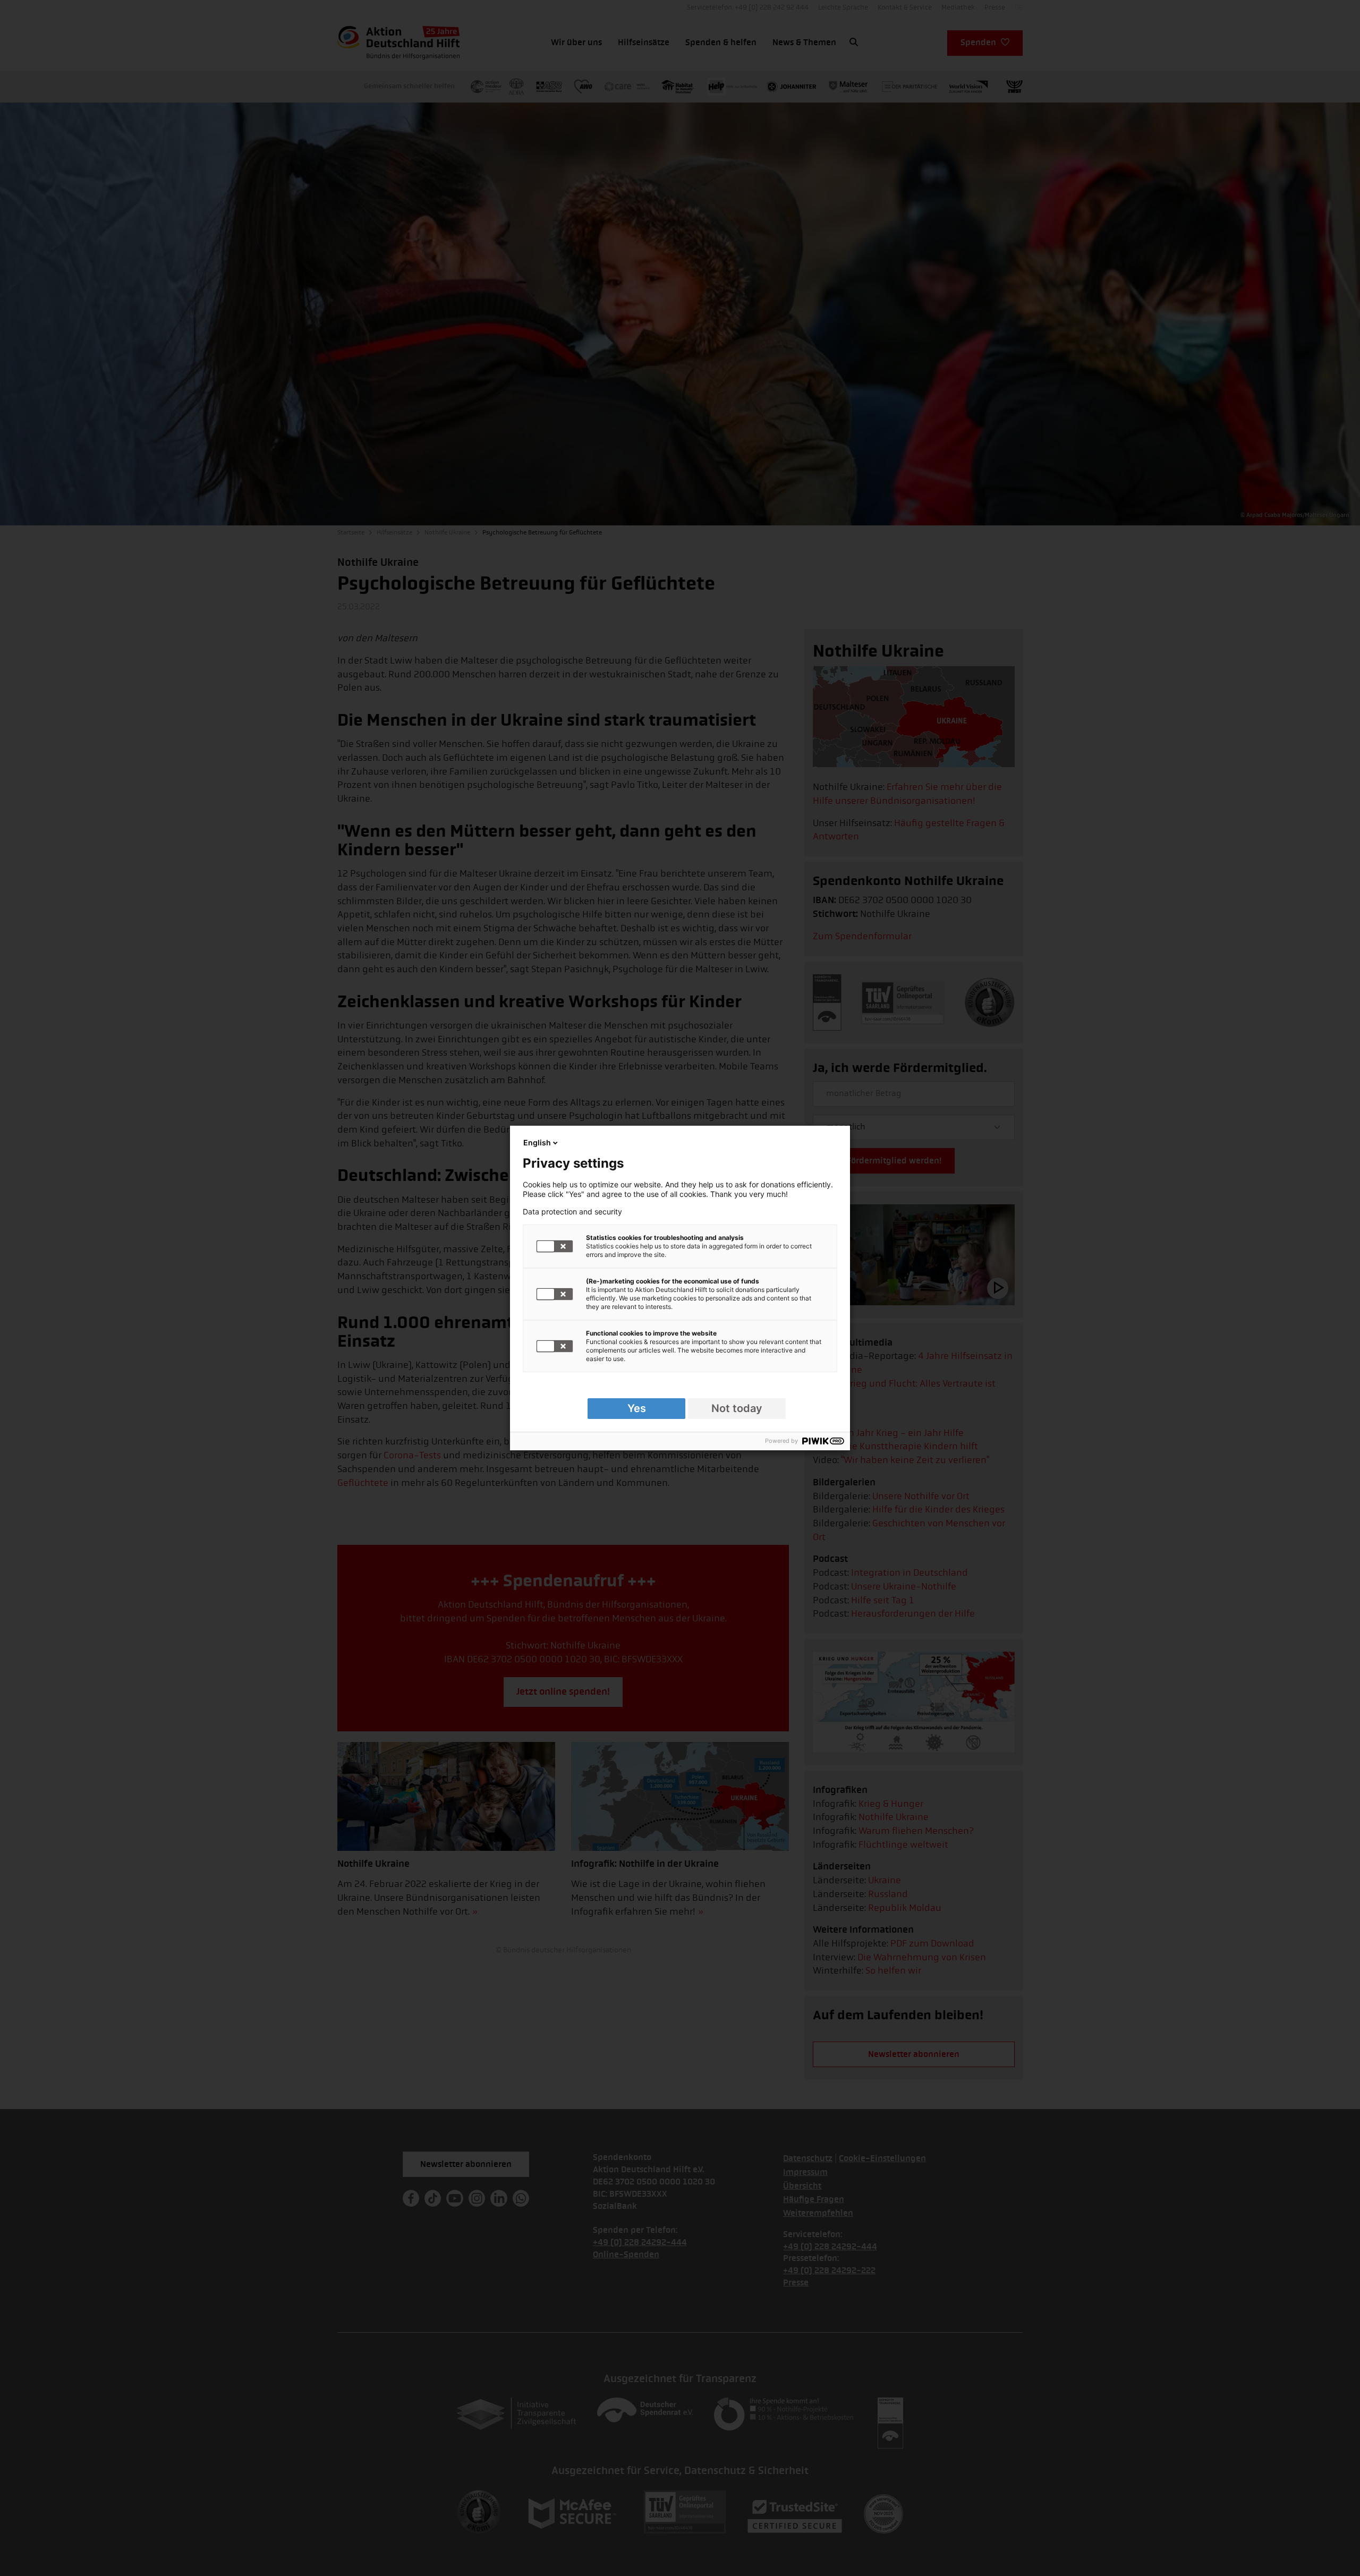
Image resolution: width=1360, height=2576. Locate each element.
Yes (637, 1408)
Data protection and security (572, 1212)
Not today (737, 1408)
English (537, 1142)
